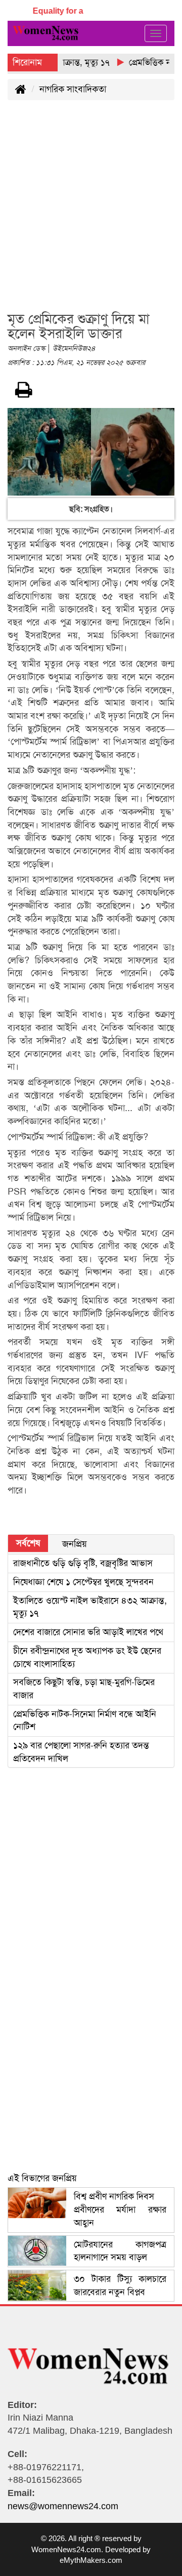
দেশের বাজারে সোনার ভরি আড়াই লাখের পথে (88, 1632)
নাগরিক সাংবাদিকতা (73, 89)
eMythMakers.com (91, 2560)
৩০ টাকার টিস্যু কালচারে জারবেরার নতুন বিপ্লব (120, 2285)
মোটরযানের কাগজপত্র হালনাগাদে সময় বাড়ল (120, 2251)
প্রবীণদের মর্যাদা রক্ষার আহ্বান (120, 2209)
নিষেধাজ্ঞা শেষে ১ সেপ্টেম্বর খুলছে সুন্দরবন (83, 1582)
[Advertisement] (91, 212)
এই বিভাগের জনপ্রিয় (42, 2178)
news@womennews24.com (63, 2506)
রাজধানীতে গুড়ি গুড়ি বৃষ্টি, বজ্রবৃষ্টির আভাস (83, 1563)
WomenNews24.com (66, 2549)
